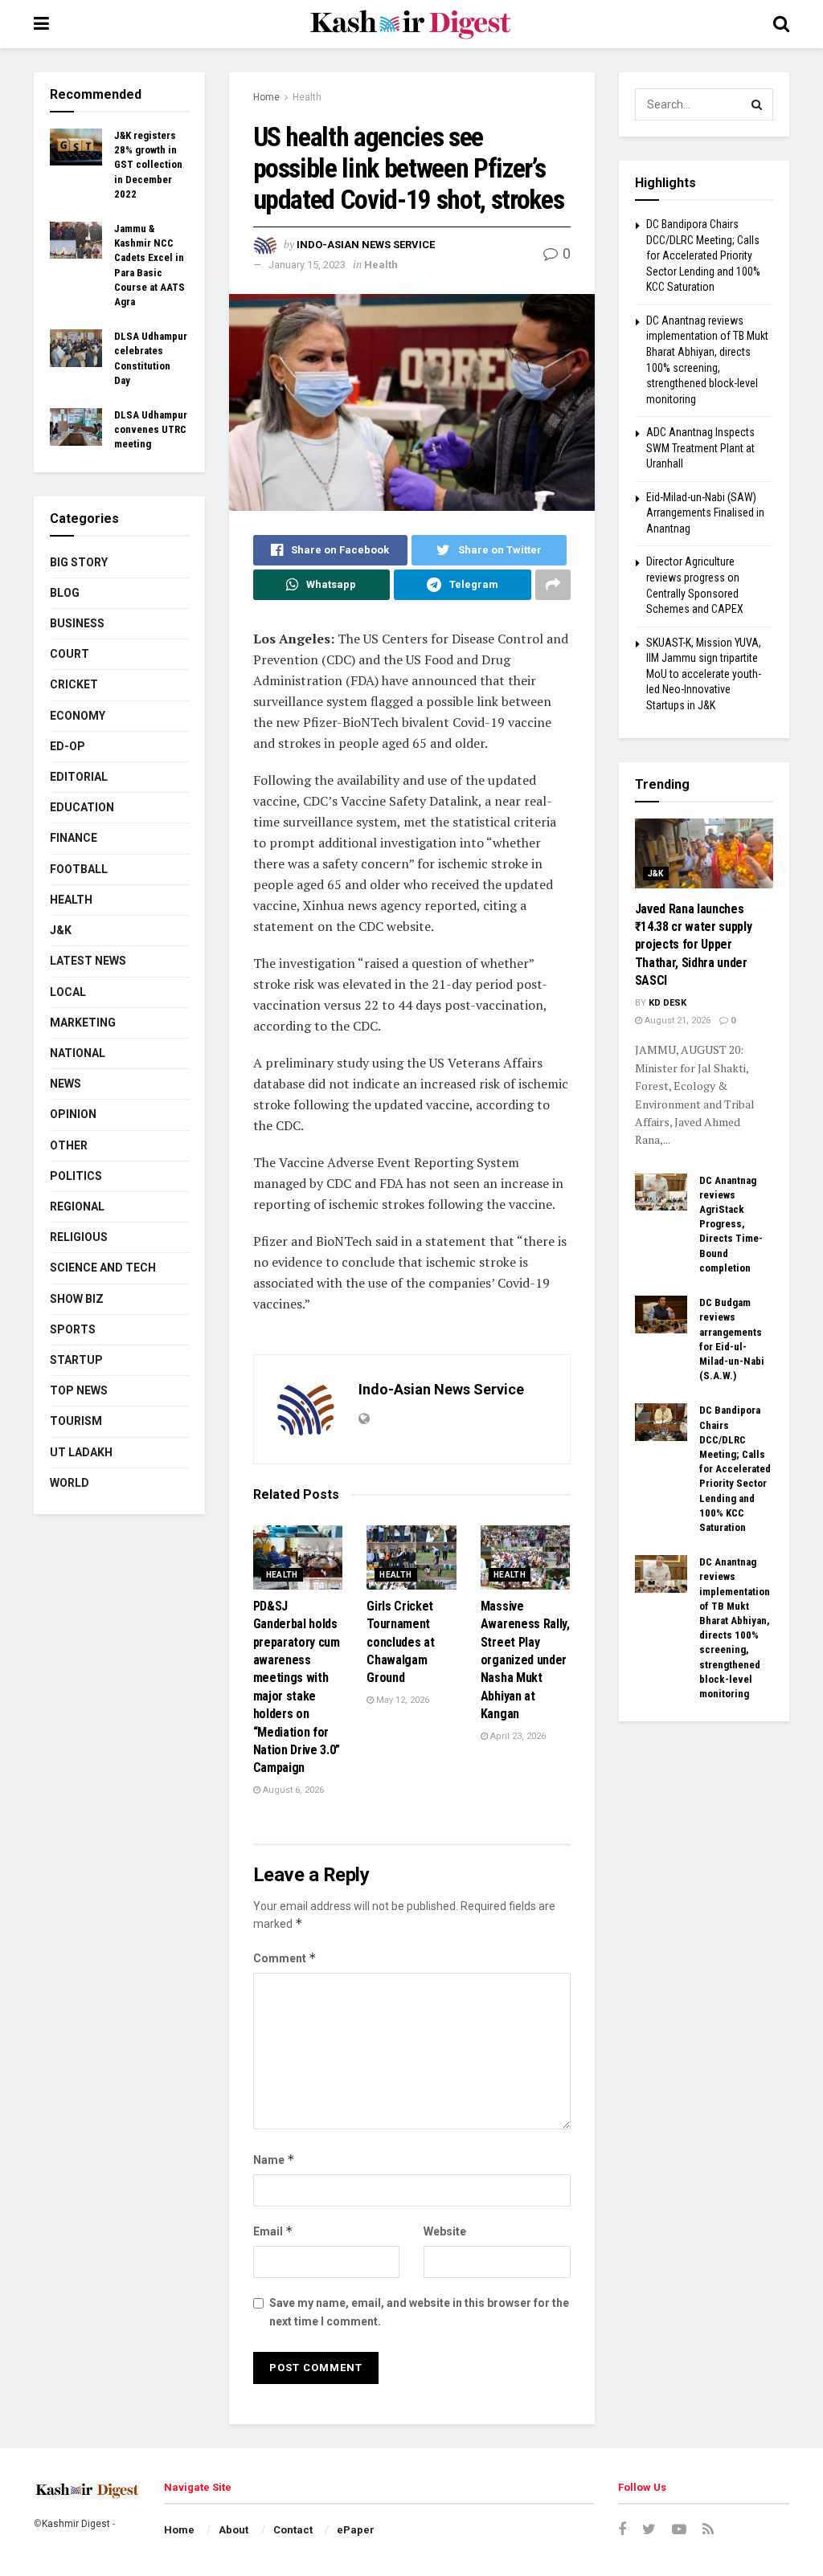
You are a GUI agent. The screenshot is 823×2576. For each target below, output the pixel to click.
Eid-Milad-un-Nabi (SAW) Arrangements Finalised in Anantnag (705, 513)
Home (266, 97)
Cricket (74, 684)
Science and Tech (103, 1268)
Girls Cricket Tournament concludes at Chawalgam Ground (400, 1642)
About (233, 2530)
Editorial (79, 777)
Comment (285, 1958)
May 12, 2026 (401, 1700)
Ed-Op (68, 746)
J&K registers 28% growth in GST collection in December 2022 (148, 165)
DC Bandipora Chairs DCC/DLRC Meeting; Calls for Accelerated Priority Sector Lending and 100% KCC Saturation (703, 255)
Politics (76, 1176)
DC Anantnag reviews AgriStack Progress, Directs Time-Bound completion (731, 1224)
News (66, 1084)
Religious (79, 1237)
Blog (65, 593)
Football (79, 869)
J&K (61, 930)
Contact (293, 2530)
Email (273, 2231)
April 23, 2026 (517, 1736)
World (70, 1483)
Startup (76, 1360)
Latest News (88, 961)
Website (445, 2231)
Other (69, 1145)
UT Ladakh (81, 1452)
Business (77, 623)
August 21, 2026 (676, 1021)
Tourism (76, 1421)
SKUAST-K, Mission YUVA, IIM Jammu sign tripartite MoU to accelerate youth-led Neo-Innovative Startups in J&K (704, 674)
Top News (79, 1390)
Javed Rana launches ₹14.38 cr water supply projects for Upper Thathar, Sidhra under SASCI (694, 945)
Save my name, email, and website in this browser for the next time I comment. (419, 2312)
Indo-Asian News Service (366, 245)
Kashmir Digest (76, 2524)
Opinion (73, 1114)
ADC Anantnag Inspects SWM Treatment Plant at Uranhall (700, 448)
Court (70, 654)
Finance (74, 838)
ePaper (356, 2530)
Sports (73, 1329)
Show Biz (77, 1299)
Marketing (83, 1023)
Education (82, 807)
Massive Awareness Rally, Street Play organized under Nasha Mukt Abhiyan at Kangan (525, 1660)
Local (68, 992)
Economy (78, 716)
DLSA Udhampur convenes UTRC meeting (151, 429)
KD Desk (667, 1003)
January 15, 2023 (307, 265)
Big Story (79, 562)
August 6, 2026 (292, 1790)
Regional (77, 1206)
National (78, 1053)
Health (307, 97)
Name (274, 2160)
